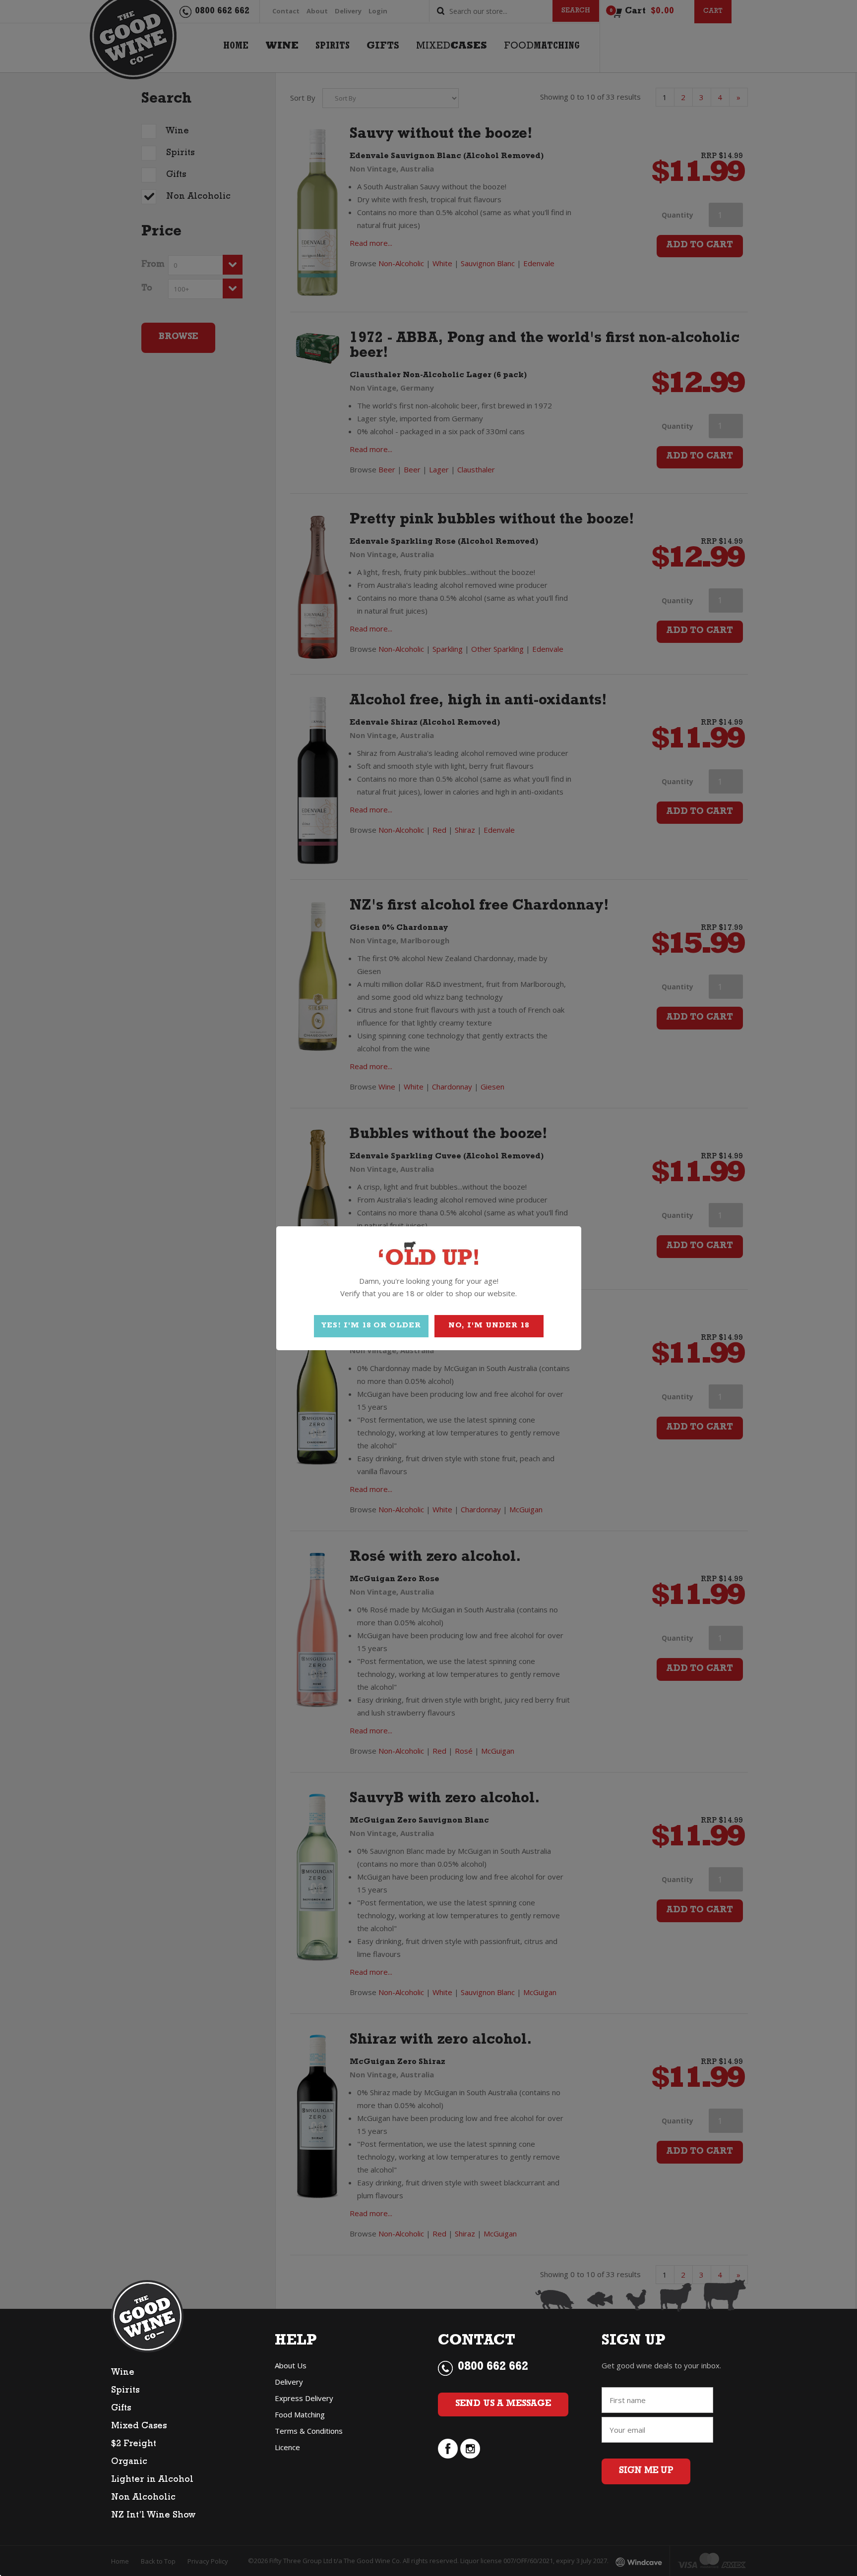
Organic (129, 2462)
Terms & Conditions (309, 2431)
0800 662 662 (493, 2368)
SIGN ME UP (646, 2471)
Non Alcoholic (143, 2498)
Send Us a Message (503, 2404)
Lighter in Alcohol (152, 2480)
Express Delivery (304, 2398)
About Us (291, 2365)
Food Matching (300, 2414)
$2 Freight (134, 2445)
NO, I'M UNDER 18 (489, 1326)
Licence (287, 2447)
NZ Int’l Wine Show (153, 2516)
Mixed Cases (139, 2427)
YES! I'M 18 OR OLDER (371, 1326)
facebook (448, 2449)
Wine (123, 2373)
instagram (470, 2449)
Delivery (289, 2382)
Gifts (121, 2409)
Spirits (125, 2391)
